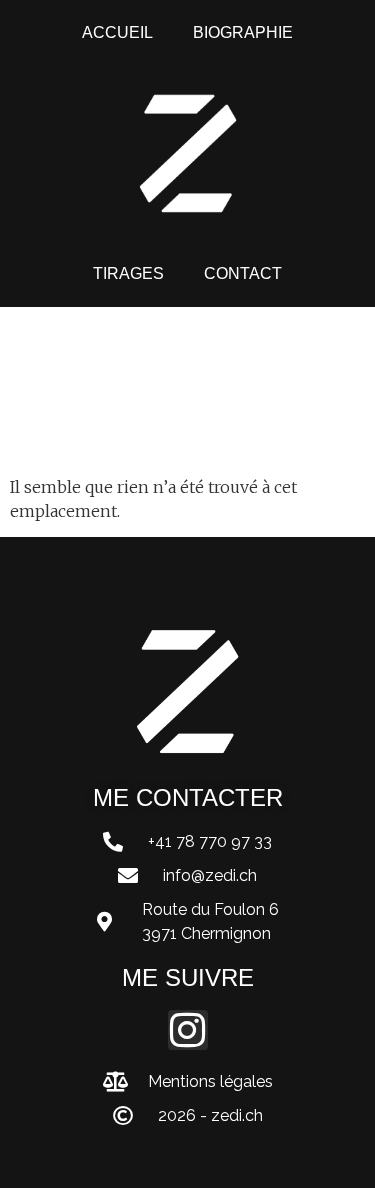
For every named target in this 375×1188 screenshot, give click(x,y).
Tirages (128, 273)
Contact (243, 273)
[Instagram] (188, 1030)
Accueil (117, 32)
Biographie (243, 32)
